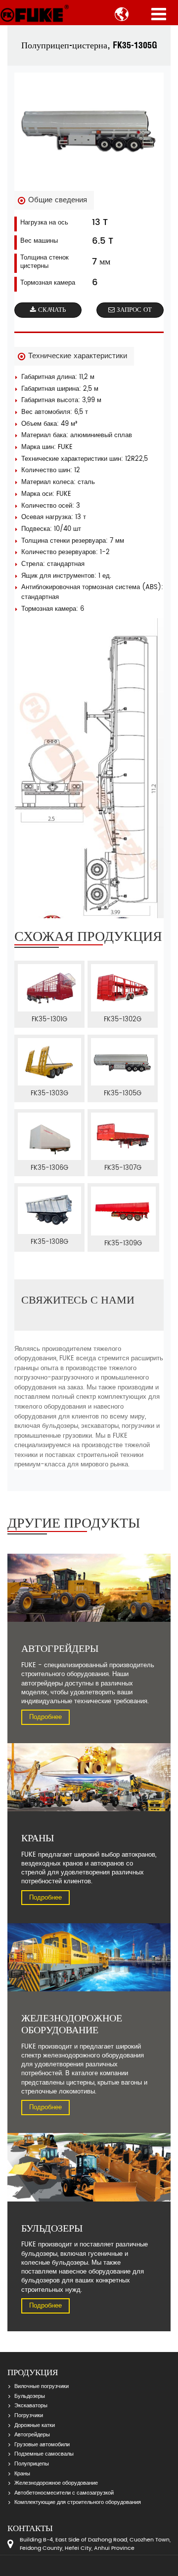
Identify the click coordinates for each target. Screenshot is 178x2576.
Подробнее (45, 1717)
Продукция (33, 2372)
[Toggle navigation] (158, 14)
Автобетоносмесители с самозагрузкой (64, 2493)
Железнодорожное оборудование (56, 2483)
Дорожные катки (35, 2426)
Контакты (30, 2528)
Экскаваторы (31, 2406)
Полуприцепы (32, 2464)
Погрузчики (29, 2416)
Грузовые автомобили (42, 2445)
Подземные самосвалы (44, 2454)
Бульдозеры (30, 2396)
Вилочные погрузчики (42, 2387)
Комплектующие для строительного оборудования (78, 2502)
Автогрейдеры (32, 2435)
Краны (22, 2474)
